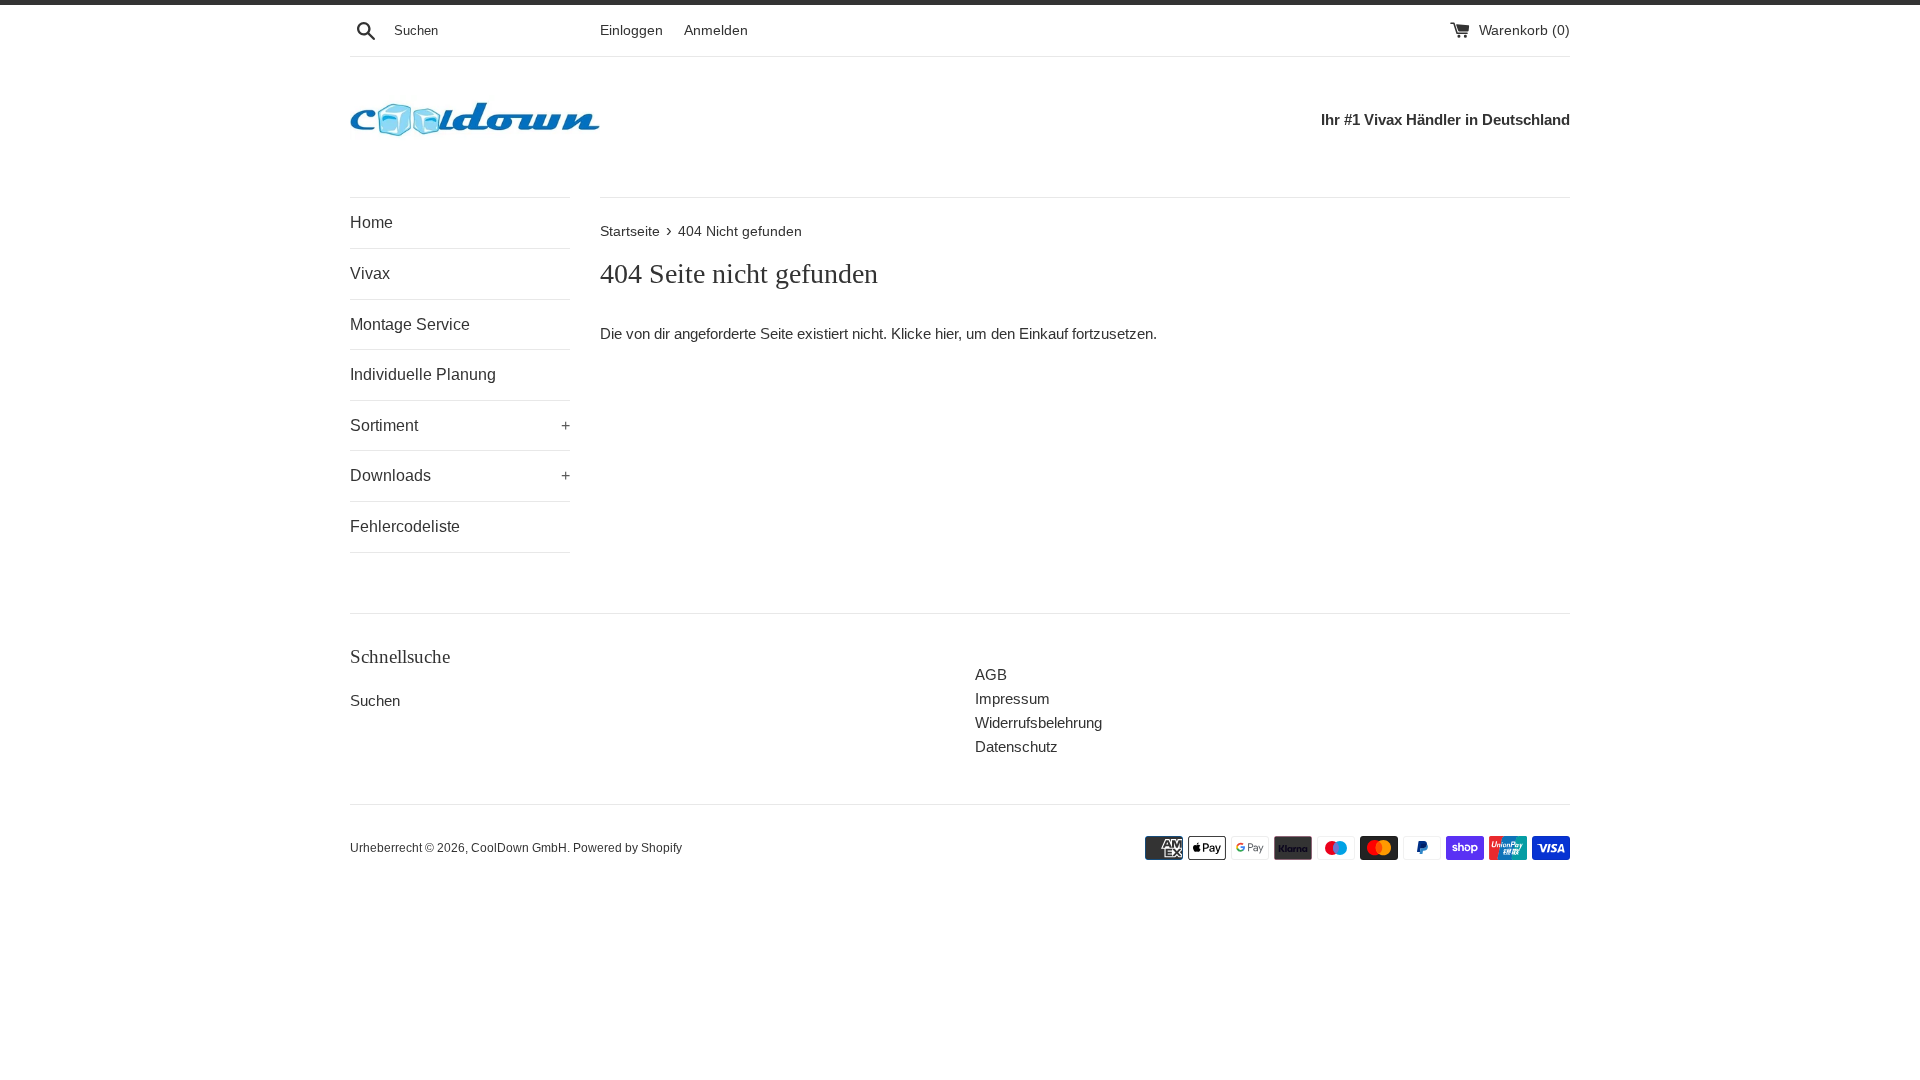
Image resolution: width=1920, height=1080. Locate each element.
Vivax (370, 273)
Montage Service (410, 324)
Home (371, 222)
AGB (991, 674)
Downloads (460, 475)
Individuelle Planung (423, 374)
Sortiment (460, 425)
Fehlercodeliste (405, 526)
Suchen (375, 700)
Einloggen (631, 30)
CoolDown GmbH (519, 848)
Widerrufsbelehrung (1038, 722)
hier (946, 333)
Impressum (1012, 698)
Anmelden (716, 30)
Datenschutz (1016, 746)
